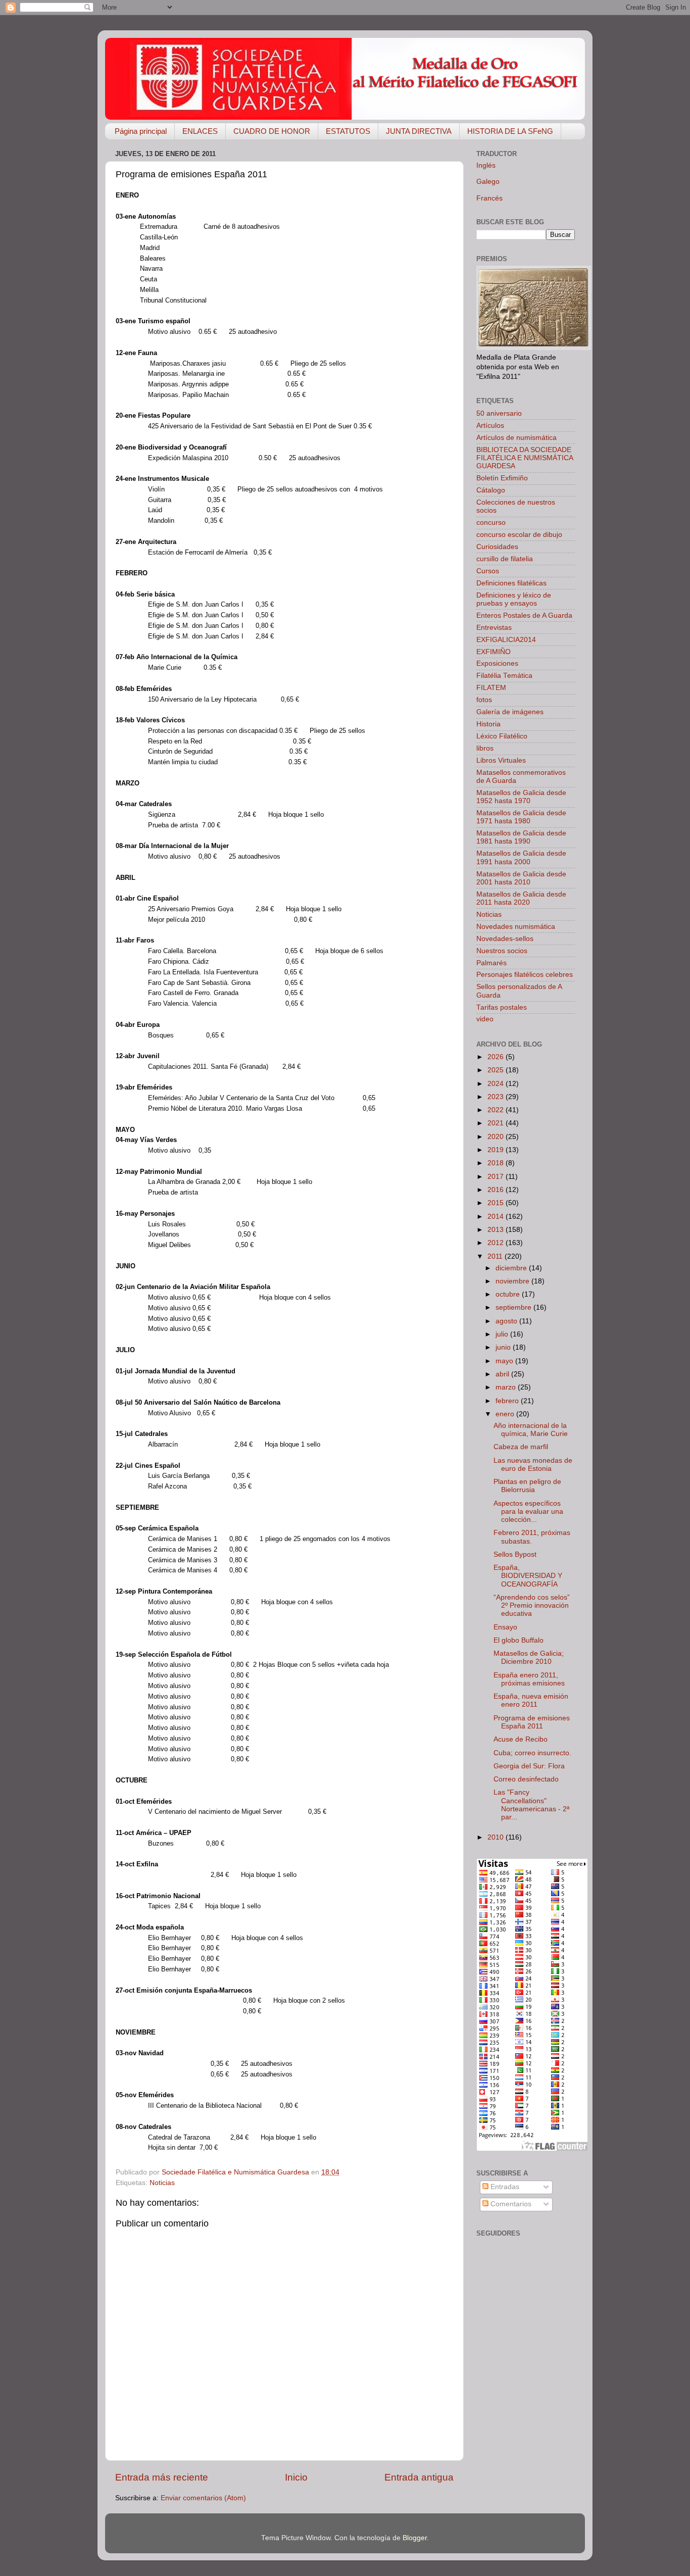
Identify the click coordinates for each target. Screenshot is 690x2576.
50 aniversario (499, 413)
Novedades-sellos (505, 939)
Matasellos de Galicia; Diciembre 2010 (529, 1657)
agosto (507, 1321)
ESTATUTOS (348, 131)
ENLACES (200, 131)
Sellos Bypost (515, 1554)
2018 (497, 1163)
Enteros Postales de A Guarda (524, 615)
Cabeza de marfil (521, 1447)
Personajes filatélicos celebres (525, 975)
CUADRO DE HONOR (272, 131)
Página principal (141, 131)
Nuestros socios (502, 951)
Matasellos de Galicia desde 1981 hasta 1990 (521, 837)
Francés (489, 198)
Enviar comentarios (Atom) (203, 2498)
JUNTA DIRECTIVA (419, 131)
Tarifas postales (502, 1007)
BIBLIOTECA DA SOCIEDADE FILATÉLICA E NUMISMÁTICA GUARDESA (525, 458)
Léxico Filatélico (502, 736)
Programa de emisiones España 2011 (532, 1722)
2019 (497, 1150)
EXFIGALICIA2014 (506, 640)
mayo (505, 1361)
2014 (497, 1217)
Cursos (488, 571)
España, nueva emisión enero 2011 (531, 1700)
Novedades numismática (516, 927)
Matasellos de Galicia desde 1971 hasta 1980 (521, 817)
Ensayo (505, 1627)
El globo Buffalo (519, 1640)
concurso (491, 523)
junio (504, 1347)
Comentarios (510, 2204)
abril (503, 1374)
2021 (497, 1123)
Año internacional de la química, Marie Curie (531, 1430)
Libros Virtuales (501, 760)
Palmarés (491, 963)
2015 (497, 1203)
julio (503, 1334)
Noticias (162, 2183)
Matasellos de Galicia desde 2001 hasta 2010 (521, 878)
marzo (507, 1387)
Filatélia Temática (504, 676)
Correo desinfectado (526, 1779)
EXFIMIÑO (494, 652)
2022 (497, 1110)
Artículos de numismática (516, 438)
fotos (484, 700)
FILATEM (491, 688)
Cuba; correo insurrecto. (532, 1753)
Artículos (490, 426)
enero (506, 1414)
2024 (497, 1084)
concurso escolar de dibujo (519, 535)
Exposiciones (497, 663)
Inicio (296, 2477)
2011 (496, 1256)
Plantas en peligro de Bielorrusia (527, 1486)
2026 (497, 1057)
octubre (509, 1294)
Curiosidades (497, 547)
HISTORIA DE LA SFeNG (510, 131)
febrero (508, 1401)
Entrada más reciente (162, 2477)
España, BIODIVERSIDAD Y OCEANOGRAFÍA (528, 1576)
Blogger (415, 2538)
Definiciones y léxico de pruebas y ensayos (514, 599)
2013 (497, 1230)
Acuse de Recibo (521, 1739)
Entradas (504, 2187)
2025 (497, 1070)
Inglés (486, 165)
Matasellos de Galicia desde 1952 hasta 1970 (521, 797)
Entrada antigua (419, 2477)
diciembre (512, 1268)
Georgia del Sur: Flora (529, 1766)
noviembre (513, 1281)
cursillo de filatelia (505, 559)
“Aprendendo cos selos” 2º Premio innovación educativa (532, 1605)
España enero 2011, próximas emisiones (529, 1679)
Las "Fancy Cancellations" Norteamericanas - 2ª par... (531, 1805)
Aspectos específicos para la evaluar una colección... (528, 1512)
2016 (497, 1190)
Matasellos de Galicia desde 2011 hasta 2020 (521, 898)
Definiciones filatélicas (511, 583)
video (485, 1019)
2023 (497, 1097)
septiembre (514, 1307)
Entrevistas (494, 628)
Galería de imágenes (510, 712)
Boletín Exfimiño (502, 478)
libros (485, 748)
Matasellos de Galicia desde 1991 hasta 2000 (521, 857)
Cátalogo (491, 490)
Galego (488, 182)
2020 (497, 1137)
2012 (497, 1243)
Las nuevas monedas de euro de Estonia (533, 1465)
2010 (497, 1837)
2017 (497, 1177)
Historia (488, 724)
